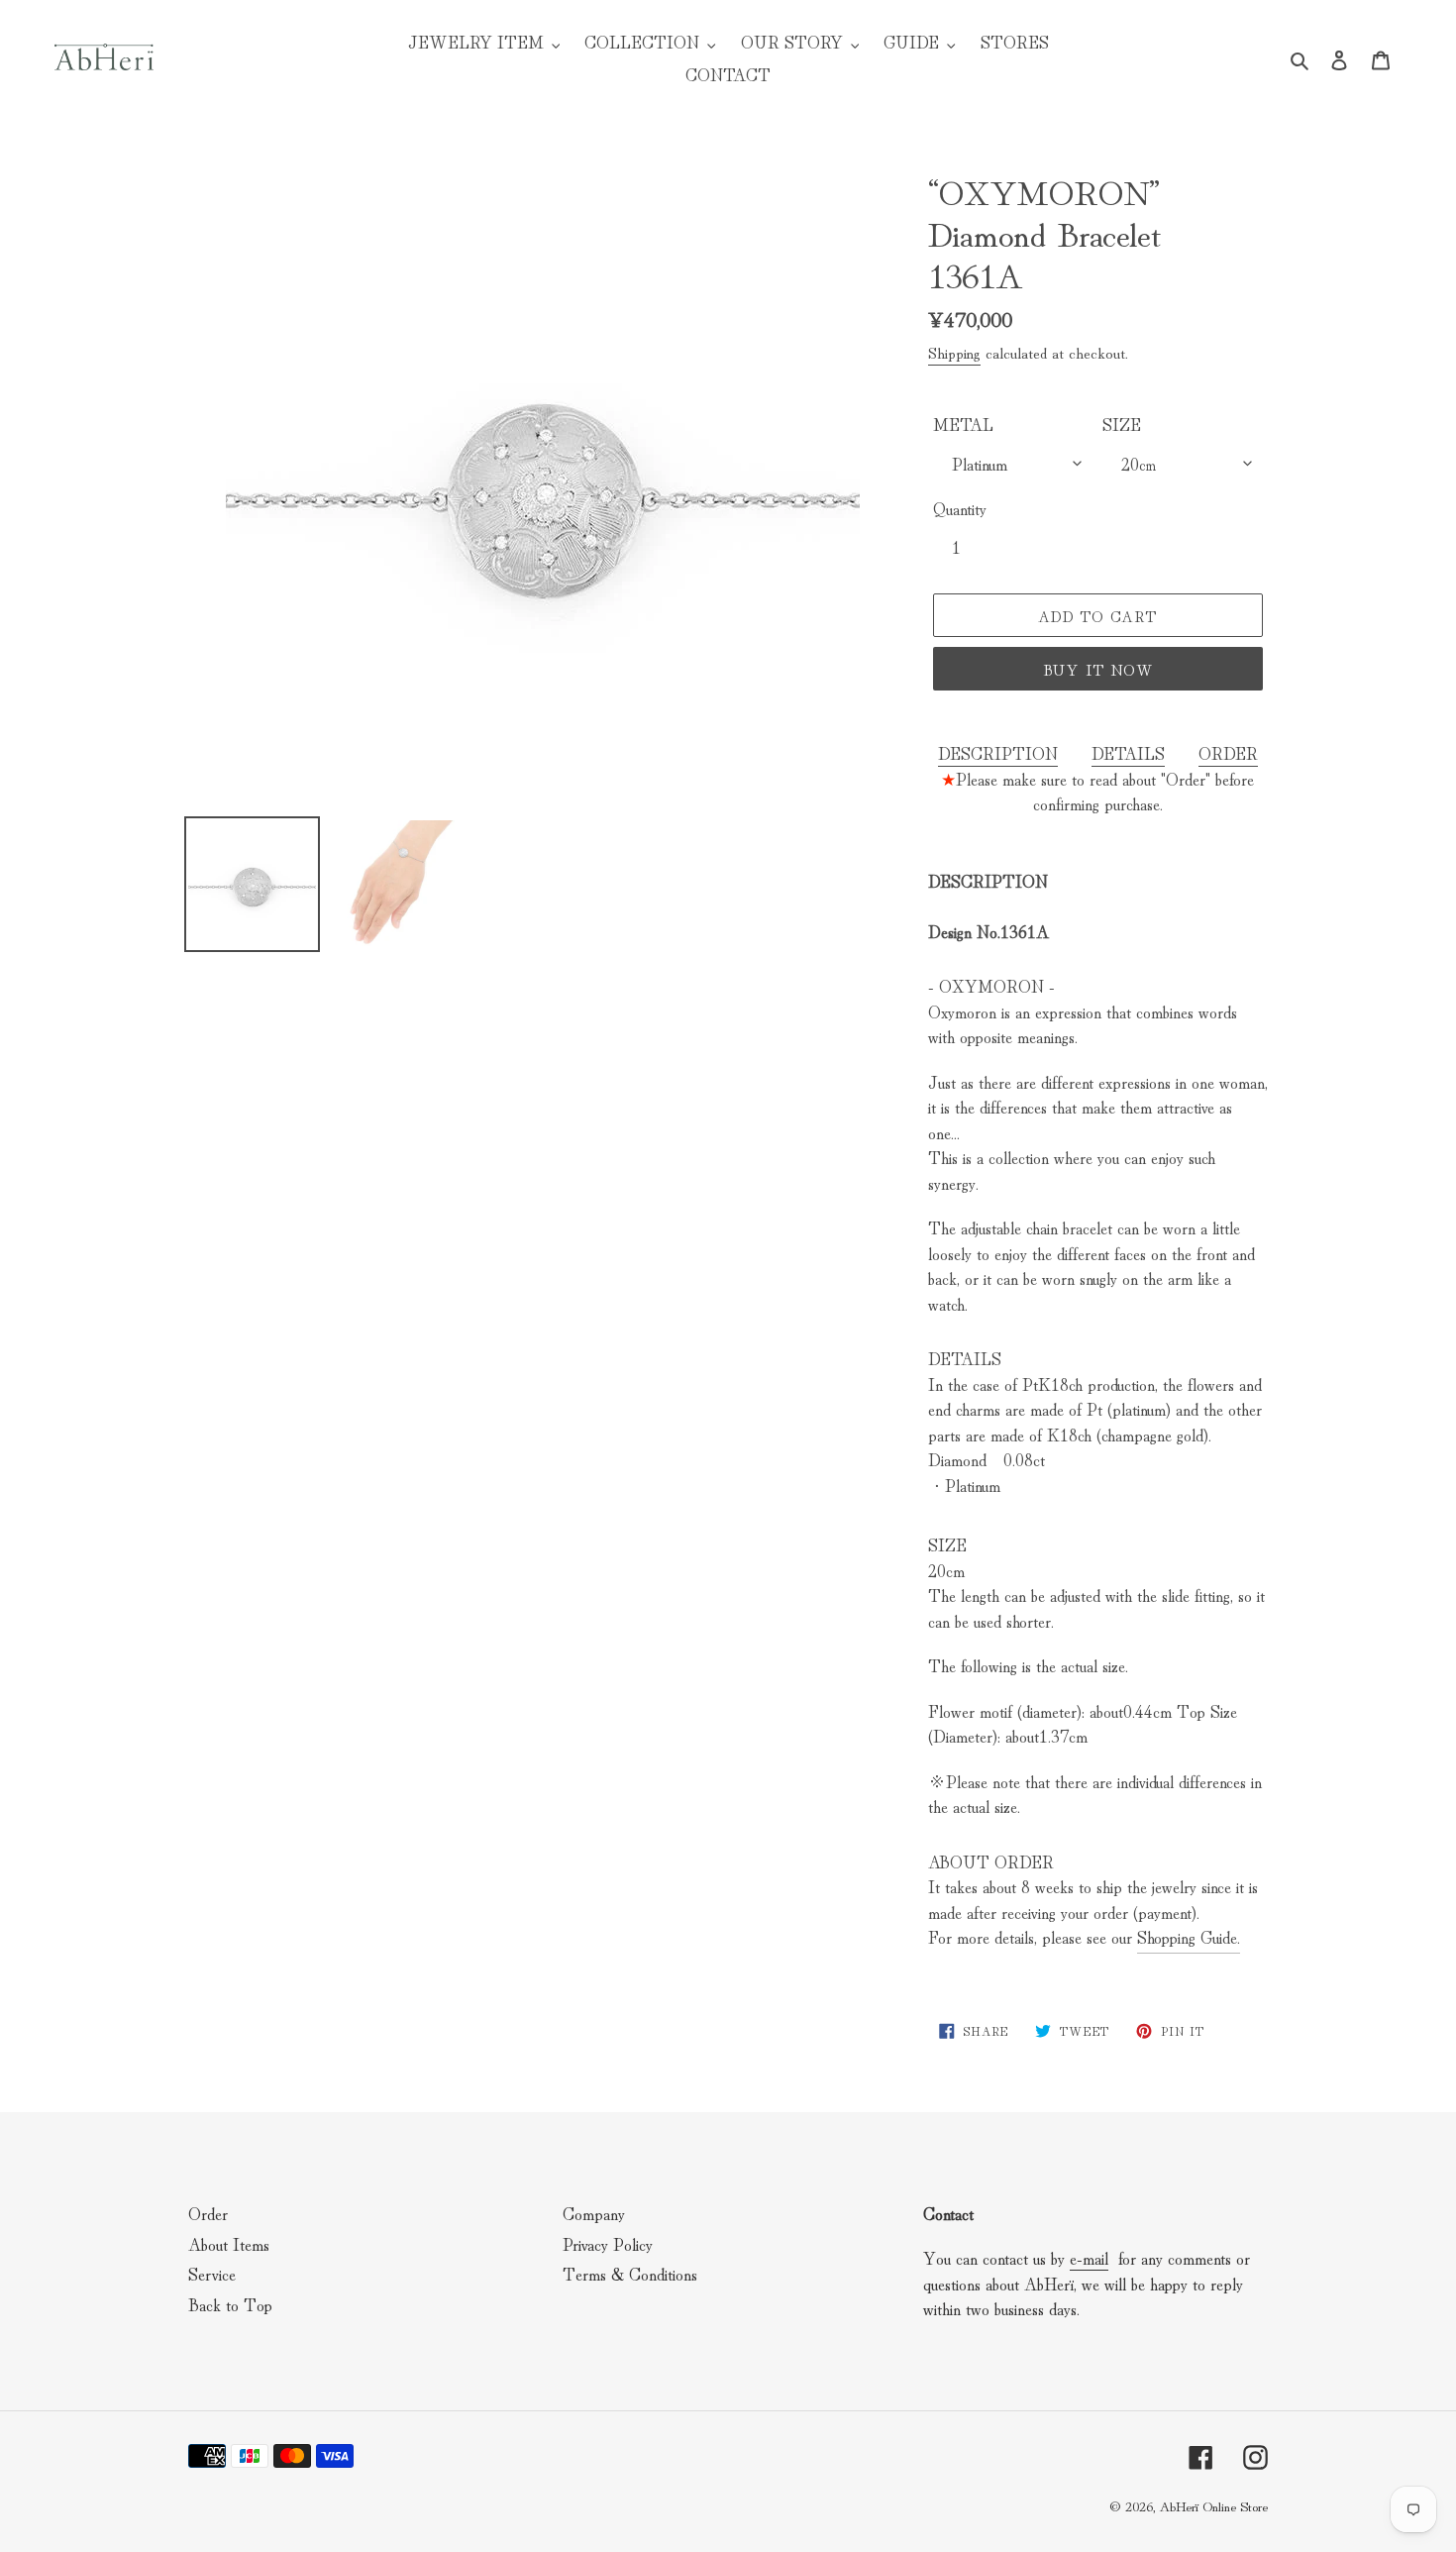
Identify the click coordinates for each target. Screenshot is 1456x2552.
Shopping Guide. (1189, 1936)
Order (208, 2213)
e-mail (1089, 2257)
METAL (963, 424)
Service (212, 2273)
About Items (229, 2243)
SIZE (1122, 424)
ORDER (1228, 752)
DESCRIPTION (998, 752)
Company (594, 2213)
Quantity (960, 508)
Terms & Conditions (630, 2273)
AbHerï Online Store (1213, 2505)
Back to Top (230, 2304)
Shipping (954, 352)
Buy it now (1098, 669)
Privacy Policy (608, 2243)
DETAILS (1128, 752)
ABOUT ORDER (991, 1861)
